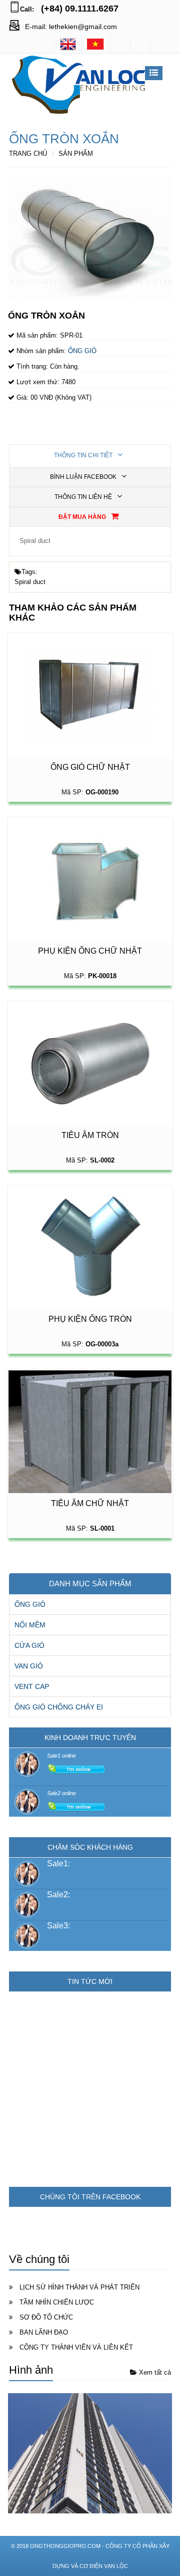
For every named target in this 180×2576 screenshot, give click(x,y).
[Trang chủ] (95, 44)
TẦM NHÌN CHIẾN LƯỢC (57, 2302)
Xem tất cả (154, 2372)
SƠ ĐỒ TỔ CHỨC (46, 2317)
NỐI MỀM (30, 1625)
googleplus (140, 44)
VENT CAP (32, 1686)
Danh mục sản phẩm (90, 1584)
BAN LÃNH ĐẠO (44, 2332)
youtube (161, 44)
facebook (120, 44)
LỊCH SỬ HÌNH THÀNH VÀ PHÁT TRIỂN (79, 2287)
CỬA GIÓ (29, 1645)
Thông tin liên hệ (84, 497)
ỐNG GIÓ (30, 1604)
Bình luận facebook (84, 477)
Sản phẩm (76, 154)
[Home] (68, 44)
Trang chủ (28, 154)
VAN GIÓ (29, 1666)
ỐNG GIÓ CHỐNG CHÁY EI (59, 1707)
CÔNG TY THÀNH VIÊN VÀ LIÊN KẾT (76, 2347)
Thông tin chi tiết (84, 455)
